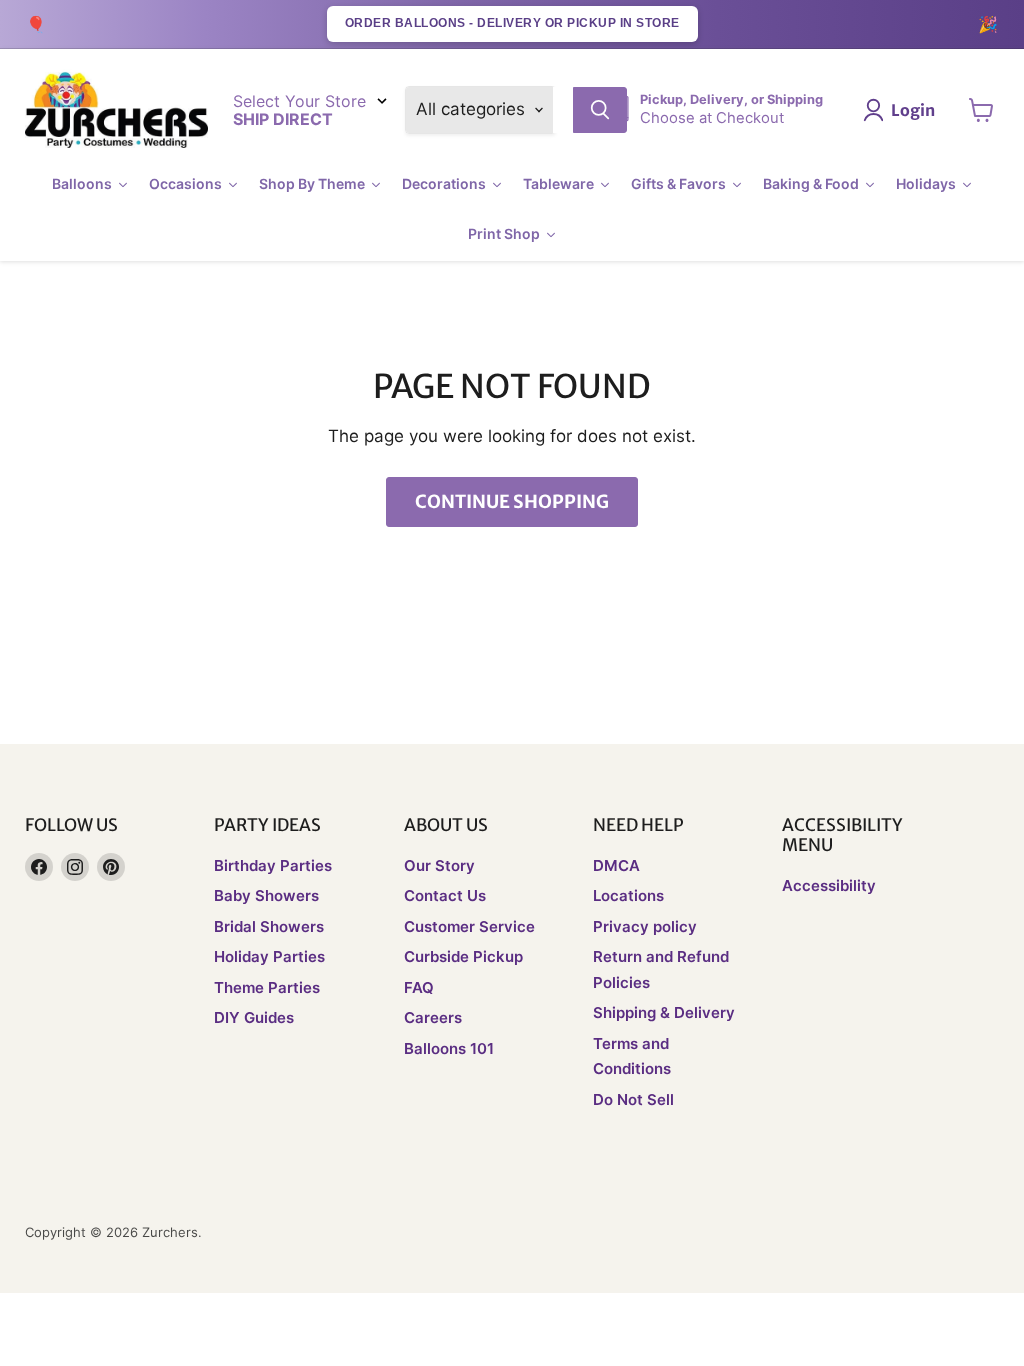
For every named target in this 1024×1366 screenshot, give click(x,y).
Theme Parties (267, 987)
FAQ (419, 987)
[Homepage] (116, 110)
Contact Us (445, 895)
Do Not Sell (633, 1099)
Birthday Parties (273, 865)
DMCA (616, 865)
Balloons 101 (449, 1048)
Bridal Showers (269, 926)
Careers (433, 1017)
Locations (628, 895)
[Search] (600, 110)
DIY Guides (254, 1017)
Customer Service (469, 926)
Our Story (439, 865)
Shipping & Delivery (664, 1012)
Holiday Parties (269, 956)
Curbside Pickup (463, 956)
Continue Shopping (512, 501)
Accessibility (829, 885)
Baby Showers (266, 895)
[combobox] (563, 110)
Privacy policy (645, 926)
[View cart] (981, 110)
